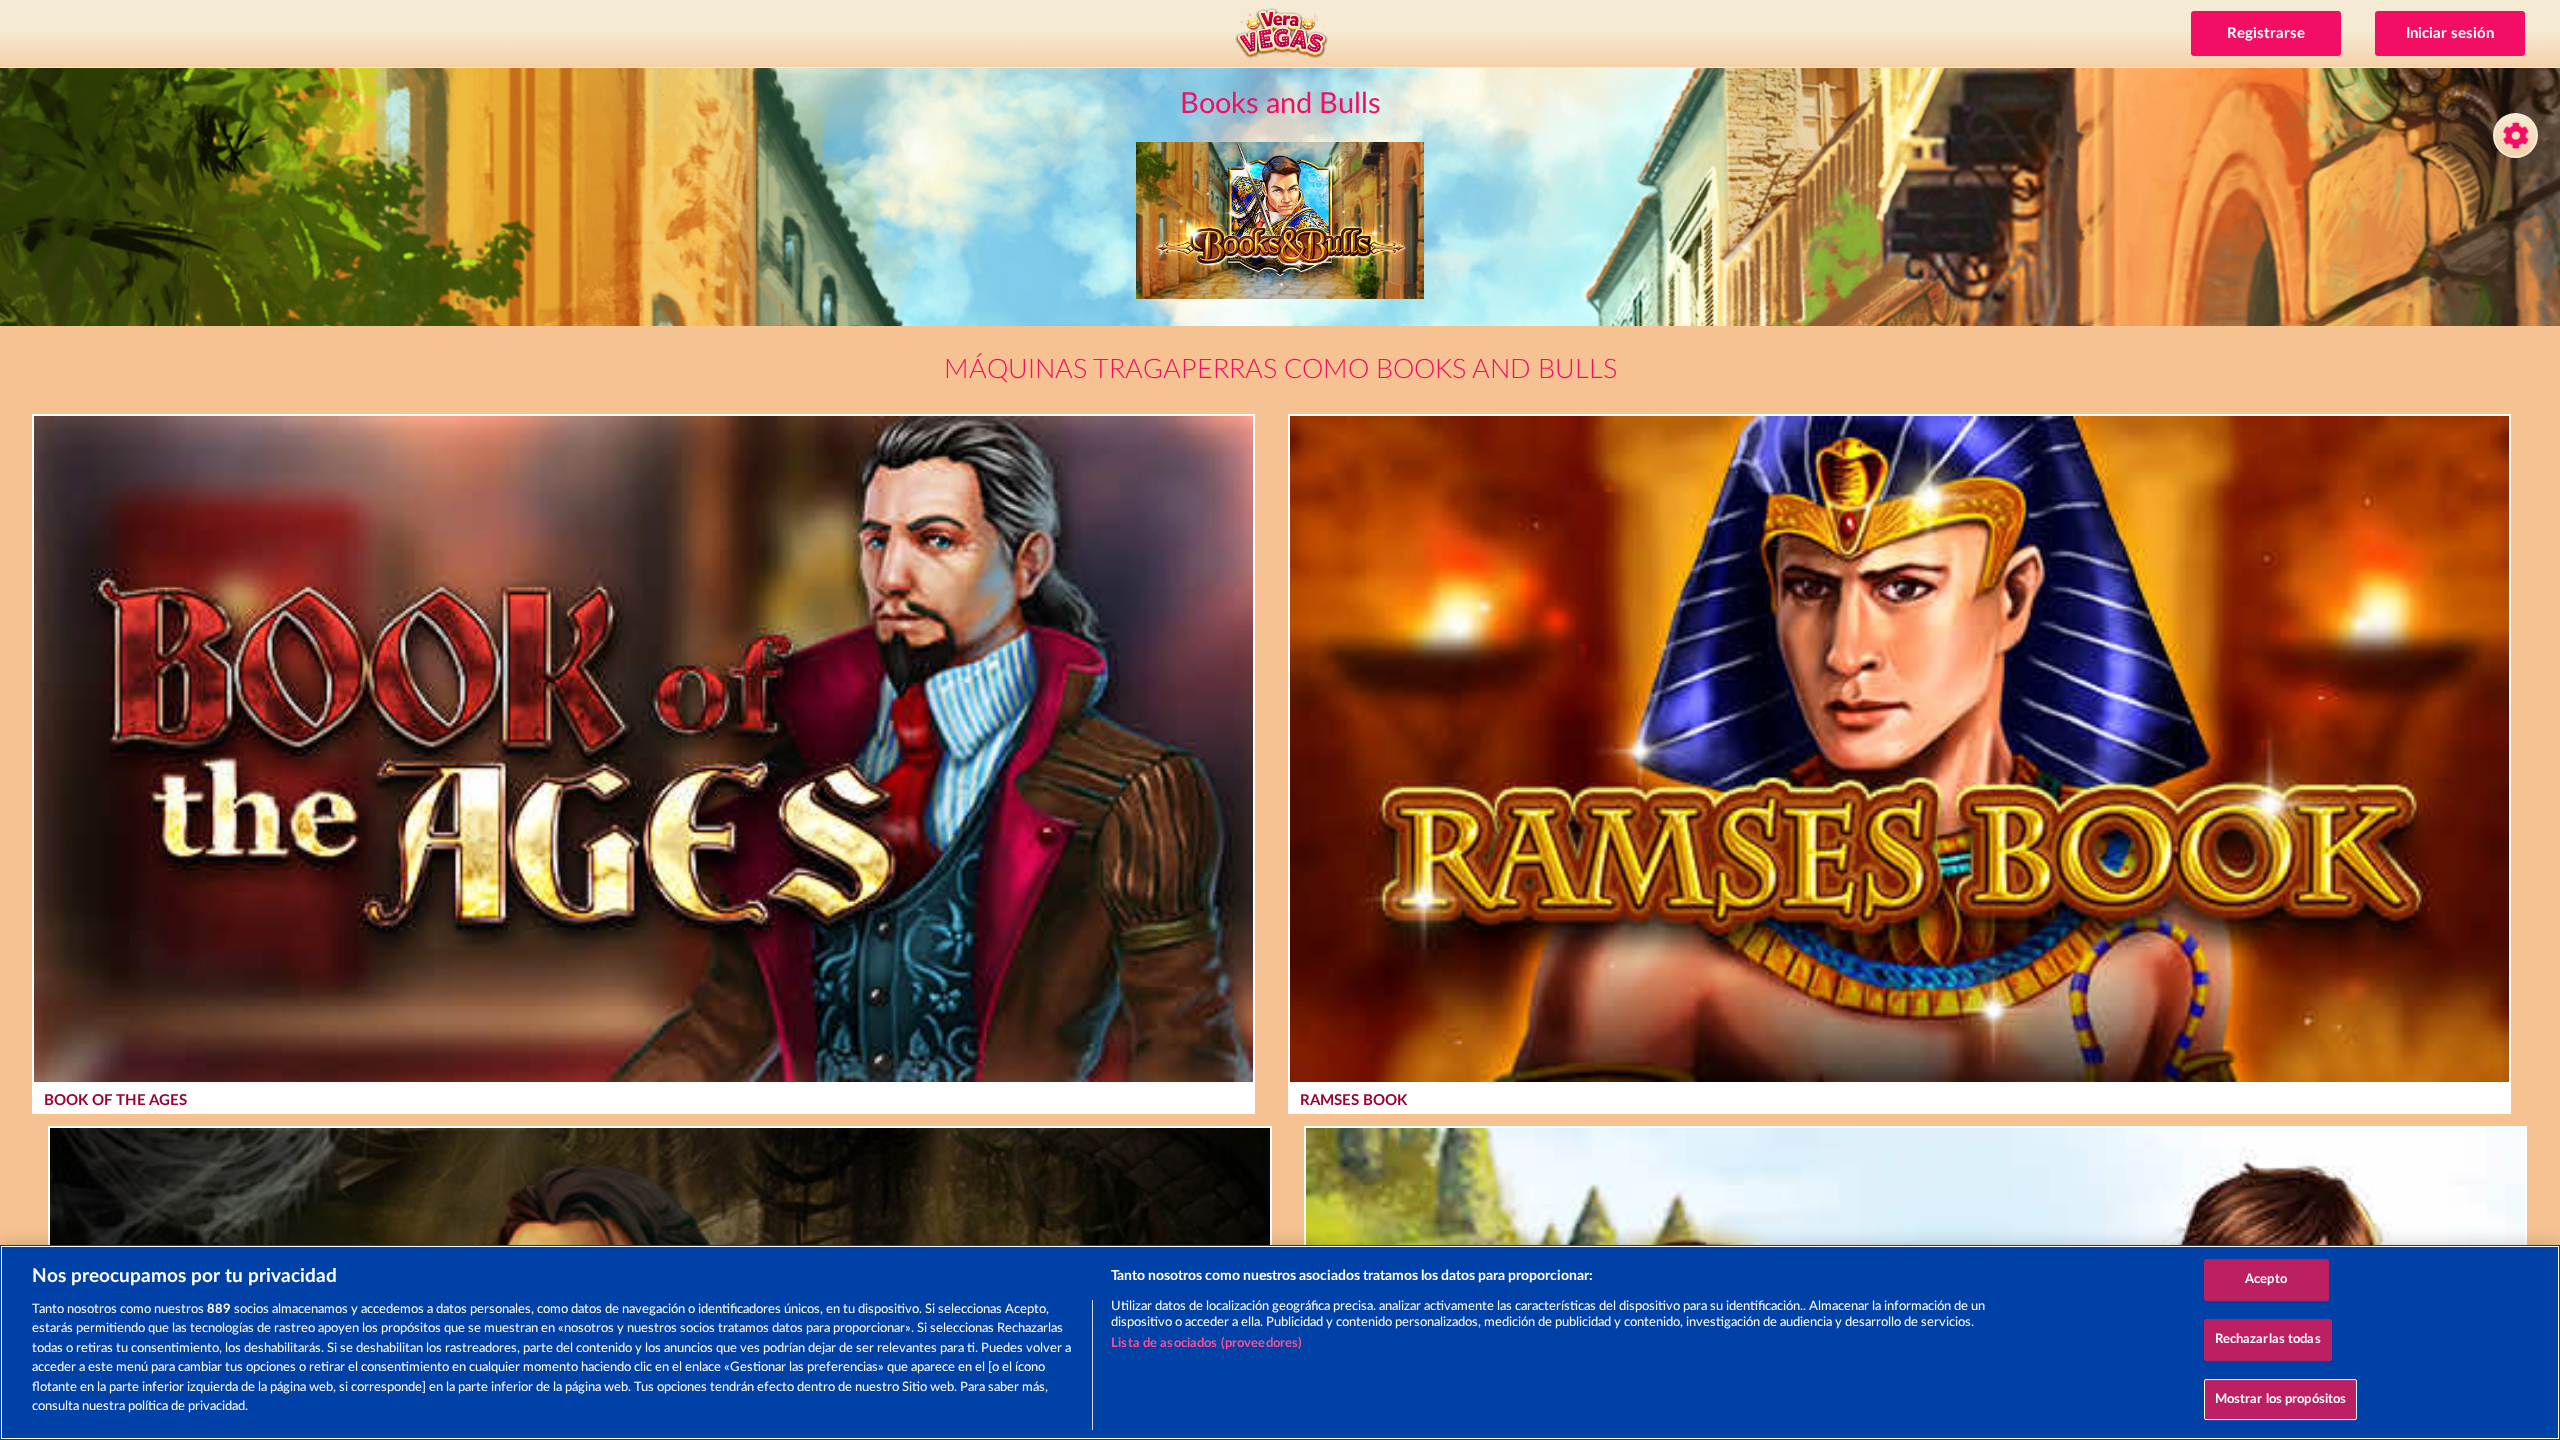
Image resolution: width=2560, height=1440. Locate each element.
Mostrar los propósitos (2281, 1399)
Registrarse (2266, 33)
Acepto (2266, 1280)
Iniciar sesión (2450, 33)
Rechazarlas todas (2268, 1339)
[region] (1280, 1342)
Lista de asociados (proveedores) (1206, 1343)
